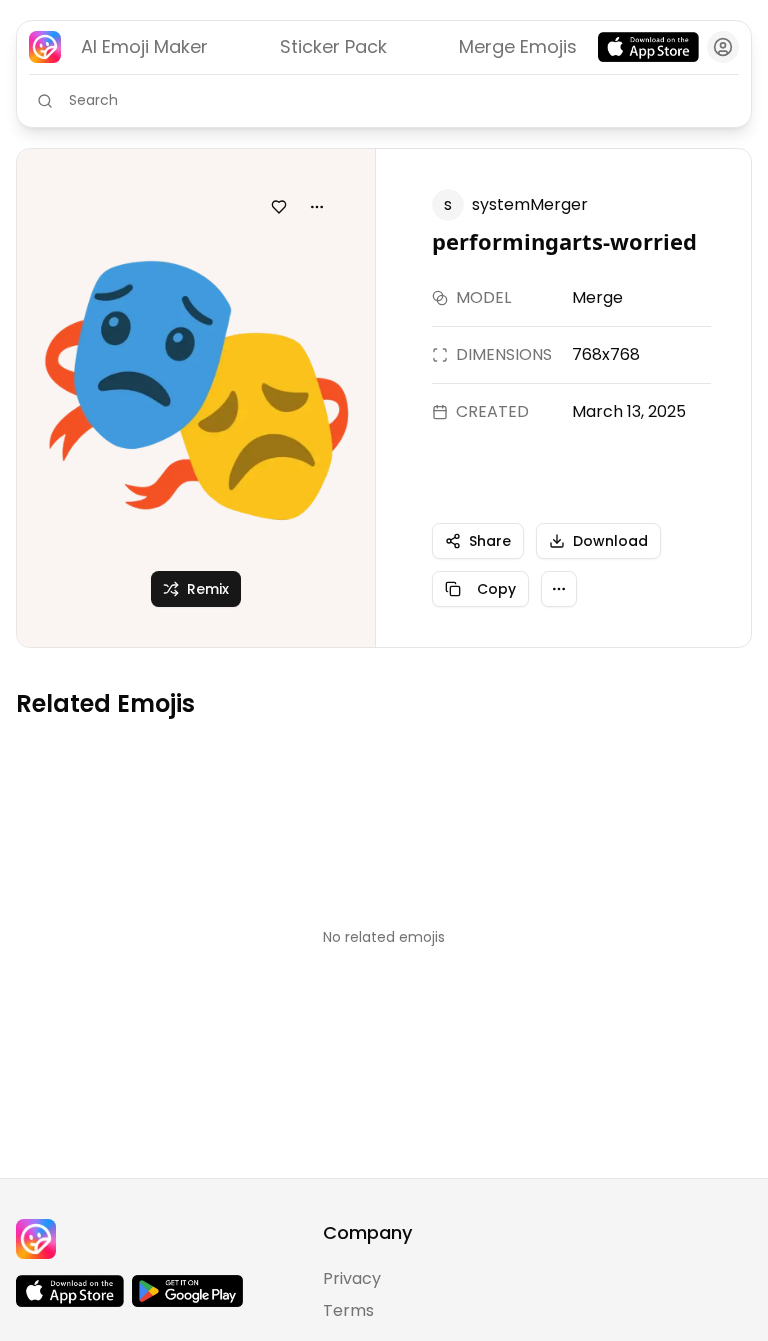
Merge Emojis (518, 46)
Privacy (352, 1278)
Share (490, 541)
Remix (208, 589)
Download (610, 541)
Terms (348, 1310)
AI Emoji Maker (144, 46)
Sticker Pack (333, 46)
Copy (496, 589)
